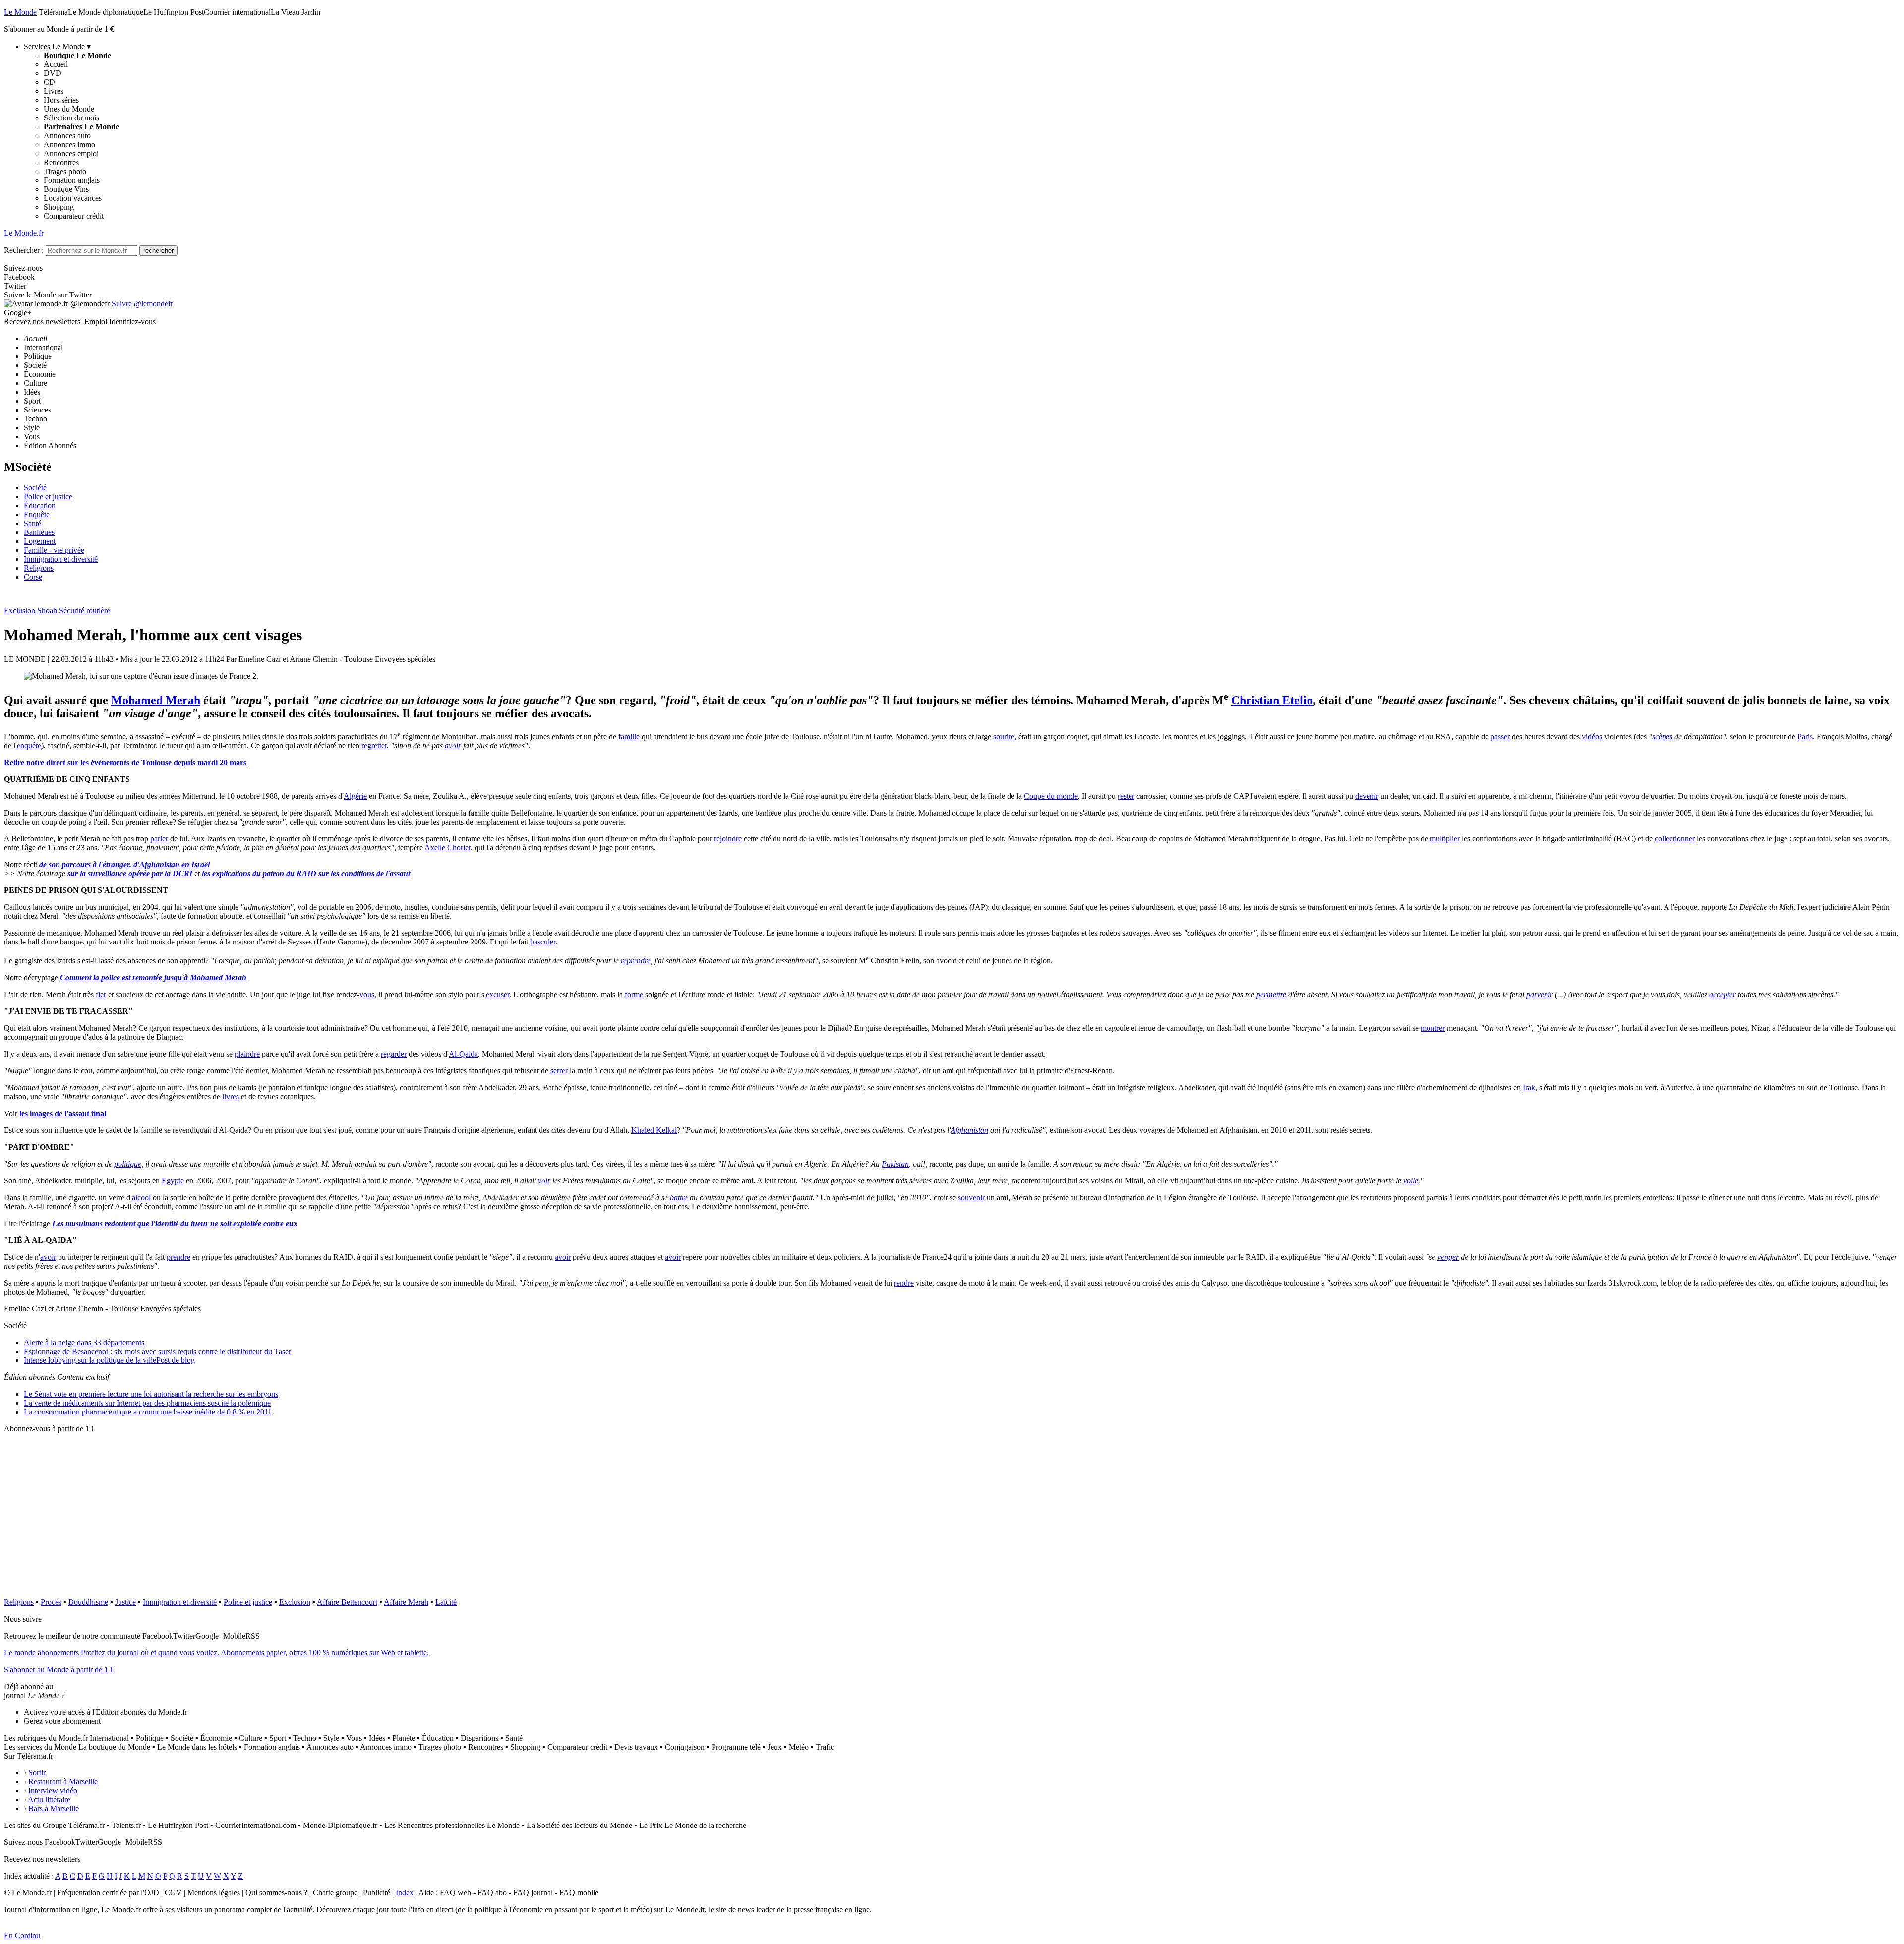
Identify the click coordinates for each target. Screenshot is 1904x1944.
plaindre (247, 1054)
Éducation (40, 505)
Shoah (47, 611)
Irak (1529, 1088)
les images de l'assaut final (63, 1113)
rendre (904, 1283)
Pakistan (895, 1164)
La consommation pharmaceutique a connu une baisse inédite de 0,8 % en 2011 (148, 1412)
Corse (33, 577)
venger (1448, 1257)
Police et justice (48, 497)
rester (1126, 796)
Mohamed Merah (156, 700)
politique (128, 1164)
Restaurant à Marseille (63, 1782)
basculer (543, 942)
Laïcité (446, 1602)
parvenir (1540, 994)
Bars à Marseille (54, 1808)
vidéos (1592, 736)
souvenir (971, 1198)
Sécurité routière (85, 611)
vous (367, 994)
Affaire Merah (406, 1602)
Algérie (355, 796)
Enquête (37, 514)
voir (544, 1181)
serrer (559, 1071)
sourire (1004, 736)
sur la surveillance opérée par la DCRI (130, 873)
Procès (51, 1602)
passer (1500, 736)
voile (1411, 1181)
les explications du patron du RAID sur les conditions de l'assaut (306, 873)
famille (629, 736)
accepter (1723, 994)
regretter (374, 745)
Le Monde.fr (24, 233)
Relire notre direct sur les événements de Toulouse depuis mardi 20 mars (125, 762)
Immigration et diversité (61, 559)
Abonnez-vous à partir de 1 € (50, 1429)
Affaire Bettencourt (347, 1602)
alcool (141, 1198)
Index (405, 1893)
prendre (178, 1257)
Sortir (37, 1773)
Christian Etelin (1272, 700)
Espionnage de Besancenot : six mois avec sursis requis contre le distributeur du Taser (157, 1351)
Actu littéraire (49, 1799)
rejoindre (728, 839)
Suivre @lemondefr (142, 304)
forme (634, 994)
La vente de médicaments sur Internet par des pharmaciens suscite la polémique (147, 1403)
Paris (1805, 736)
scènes (1662, 736)
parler (159, 839)
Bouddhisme (88, 1602)
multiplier (1445, 839)
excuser (498, 994)
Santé (32, 523)
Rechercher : (24, 250)
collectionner (1675, 839)
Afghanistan (969, 1130)
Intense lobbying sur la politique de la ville (109, 1360)
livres (231, 1096)
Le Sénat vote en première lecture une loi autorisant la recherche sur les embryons (151, 1394)
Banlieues (39, 532)
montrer (1433, 1028)
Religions (39, 568)
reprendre (636, 961)
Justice (125, 1602)
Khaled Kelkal (654, 1130)
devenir (1367, 796)
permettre (1271, 994)
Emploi (96, 322)
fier (101, 994)
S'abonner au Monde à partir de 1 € (59, 29)
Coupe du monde (1051, 796)
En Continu (22, 1935)
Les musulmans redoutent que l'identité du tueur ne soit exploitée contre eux (175, 1223)
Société (35, 488)
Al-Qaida (463, 1054)
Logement (40, 541)
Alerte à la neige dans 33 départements (84, 1342)
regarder (394, 1054)
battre (679, 1198)
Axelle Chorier (447, 848)
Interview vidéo (53, 1791)
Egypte (173, 1181)
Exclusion (20, 611)
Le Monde (20, 12)
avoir (453, 745)
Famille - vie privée (54, 550)
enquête (29, 745)
